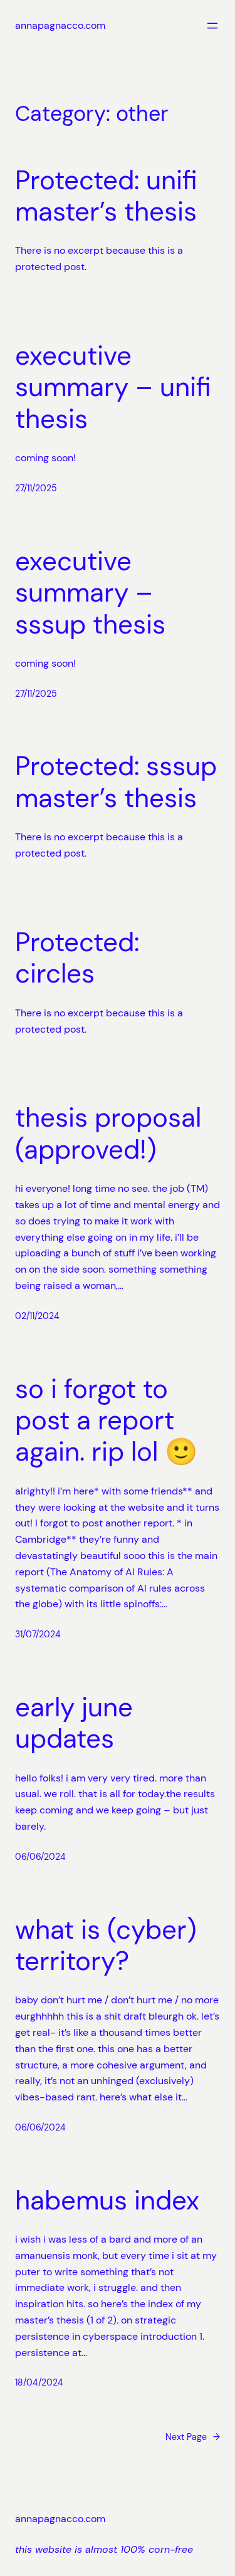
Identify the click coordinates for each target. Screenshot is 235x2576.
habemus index (107, 2201)
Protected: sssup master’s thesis (116, 782)
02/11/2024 (37, 1316)
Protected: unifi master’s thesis (106, 196)
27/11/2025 (36, 488)
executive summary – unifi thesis (113, 388)
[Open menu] (212, 26)
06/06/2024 (40, 1857)
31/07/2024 (38, 1634)
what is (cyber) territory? (106, 1946)
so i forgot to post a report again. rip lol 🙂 (106, 1421)
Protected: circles (77, 958)
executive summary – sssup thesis (90, 593)
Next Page (193, 2437)
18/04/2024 (39, 2382)
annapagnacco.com (60, 25)
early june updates (74, 1723)
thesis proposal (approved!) (108, 1134)
